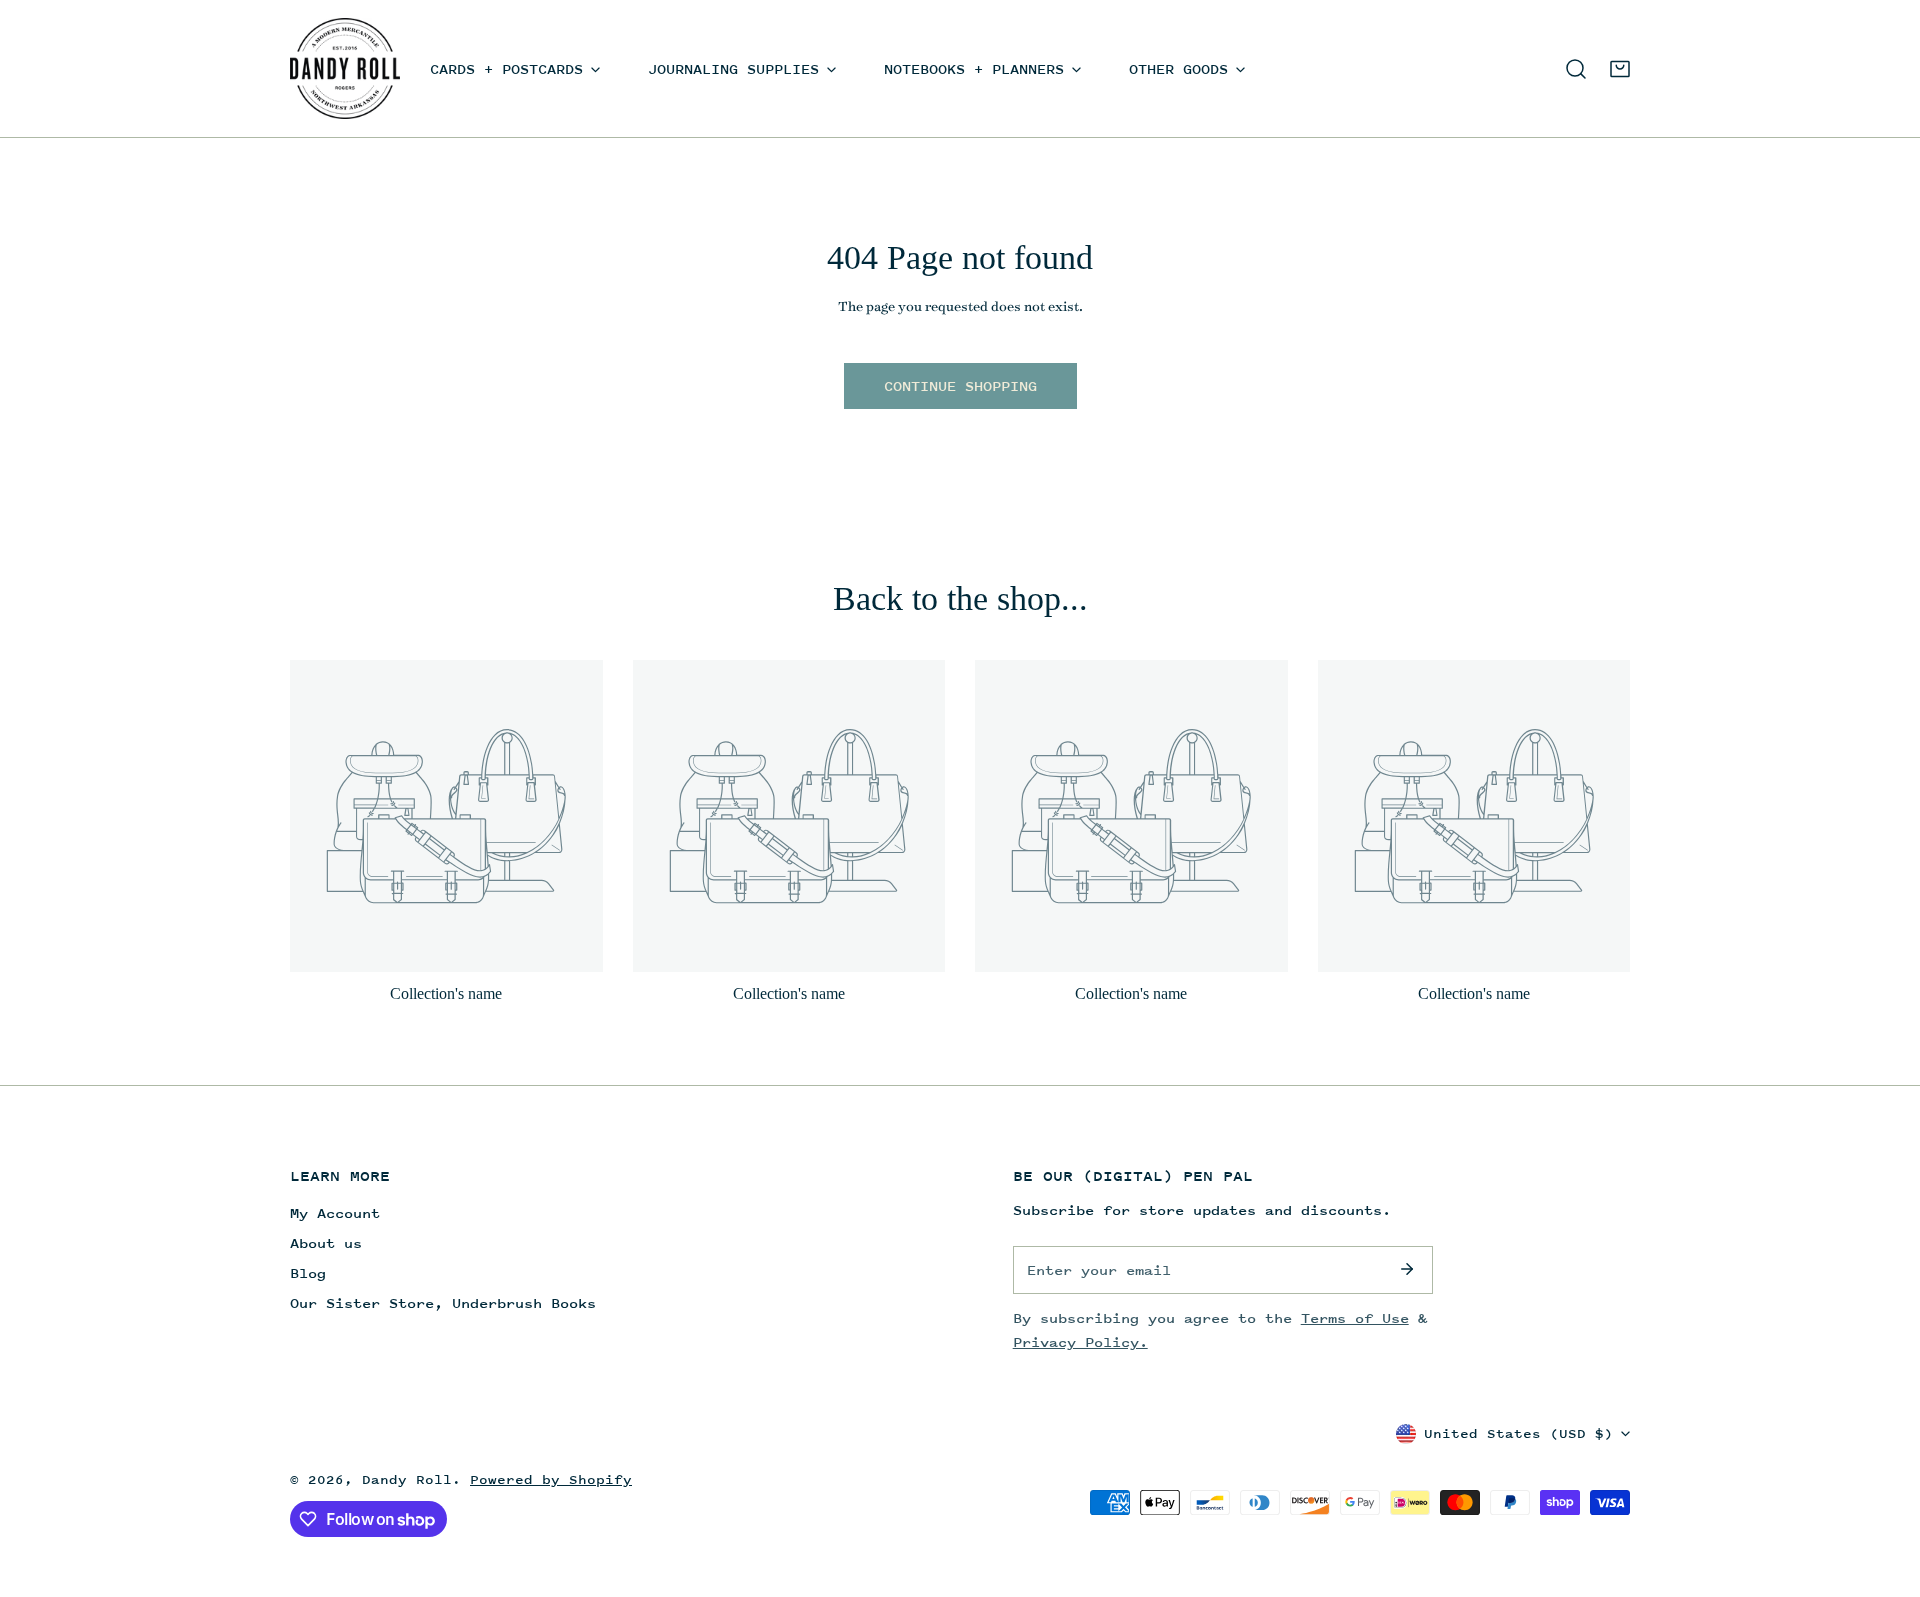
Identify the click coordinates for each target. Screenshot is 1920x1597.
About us (326, 1242)
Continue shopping (960, 385)
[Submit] (1407, 1269)
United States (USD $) (1518, 1433)
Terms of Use (1355, 1317)
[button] (1620, 69)
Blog (308, 1272)
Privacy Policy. (1080, 1341)
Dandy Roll (407, 1479)
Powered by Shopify (551, 1479)
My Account (335, 1212)
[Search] (1576, 69)
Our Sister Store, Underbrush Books (443, 1302)
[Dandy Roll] (345, 68)
